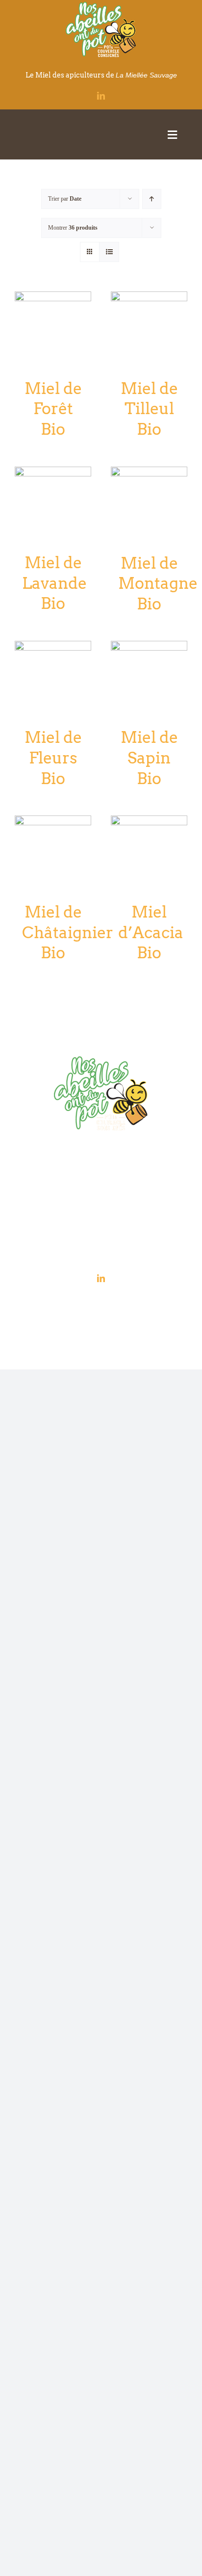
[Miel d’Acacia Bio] (149, 822)
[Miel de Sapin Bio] (149, 647)
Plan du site (126, 1314)
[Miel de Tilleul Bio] (149, 298)
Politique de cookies (86, 1314)
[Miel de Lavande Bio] (53, 473)
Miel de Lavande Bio (54, 583)
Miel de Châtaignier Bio (68, 932)
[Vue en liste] (109, 252)
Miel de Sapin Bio (149, 758)
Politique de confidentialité (153, 1303)
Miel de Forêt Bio (53, 409)
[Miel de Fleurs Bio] (53, 647)
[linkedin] (101, 96)
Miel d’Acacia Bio (151, 932)
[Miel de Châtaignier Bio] (53, 822)
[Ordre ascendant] (152, 199)
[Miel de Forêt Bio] (53, 298)
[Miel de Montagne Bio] (149, 473)
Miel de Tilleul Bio (149, 409)
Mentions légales (99, 1303)
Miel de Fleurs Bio (53, 758)
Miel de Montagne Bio (158, 583)
